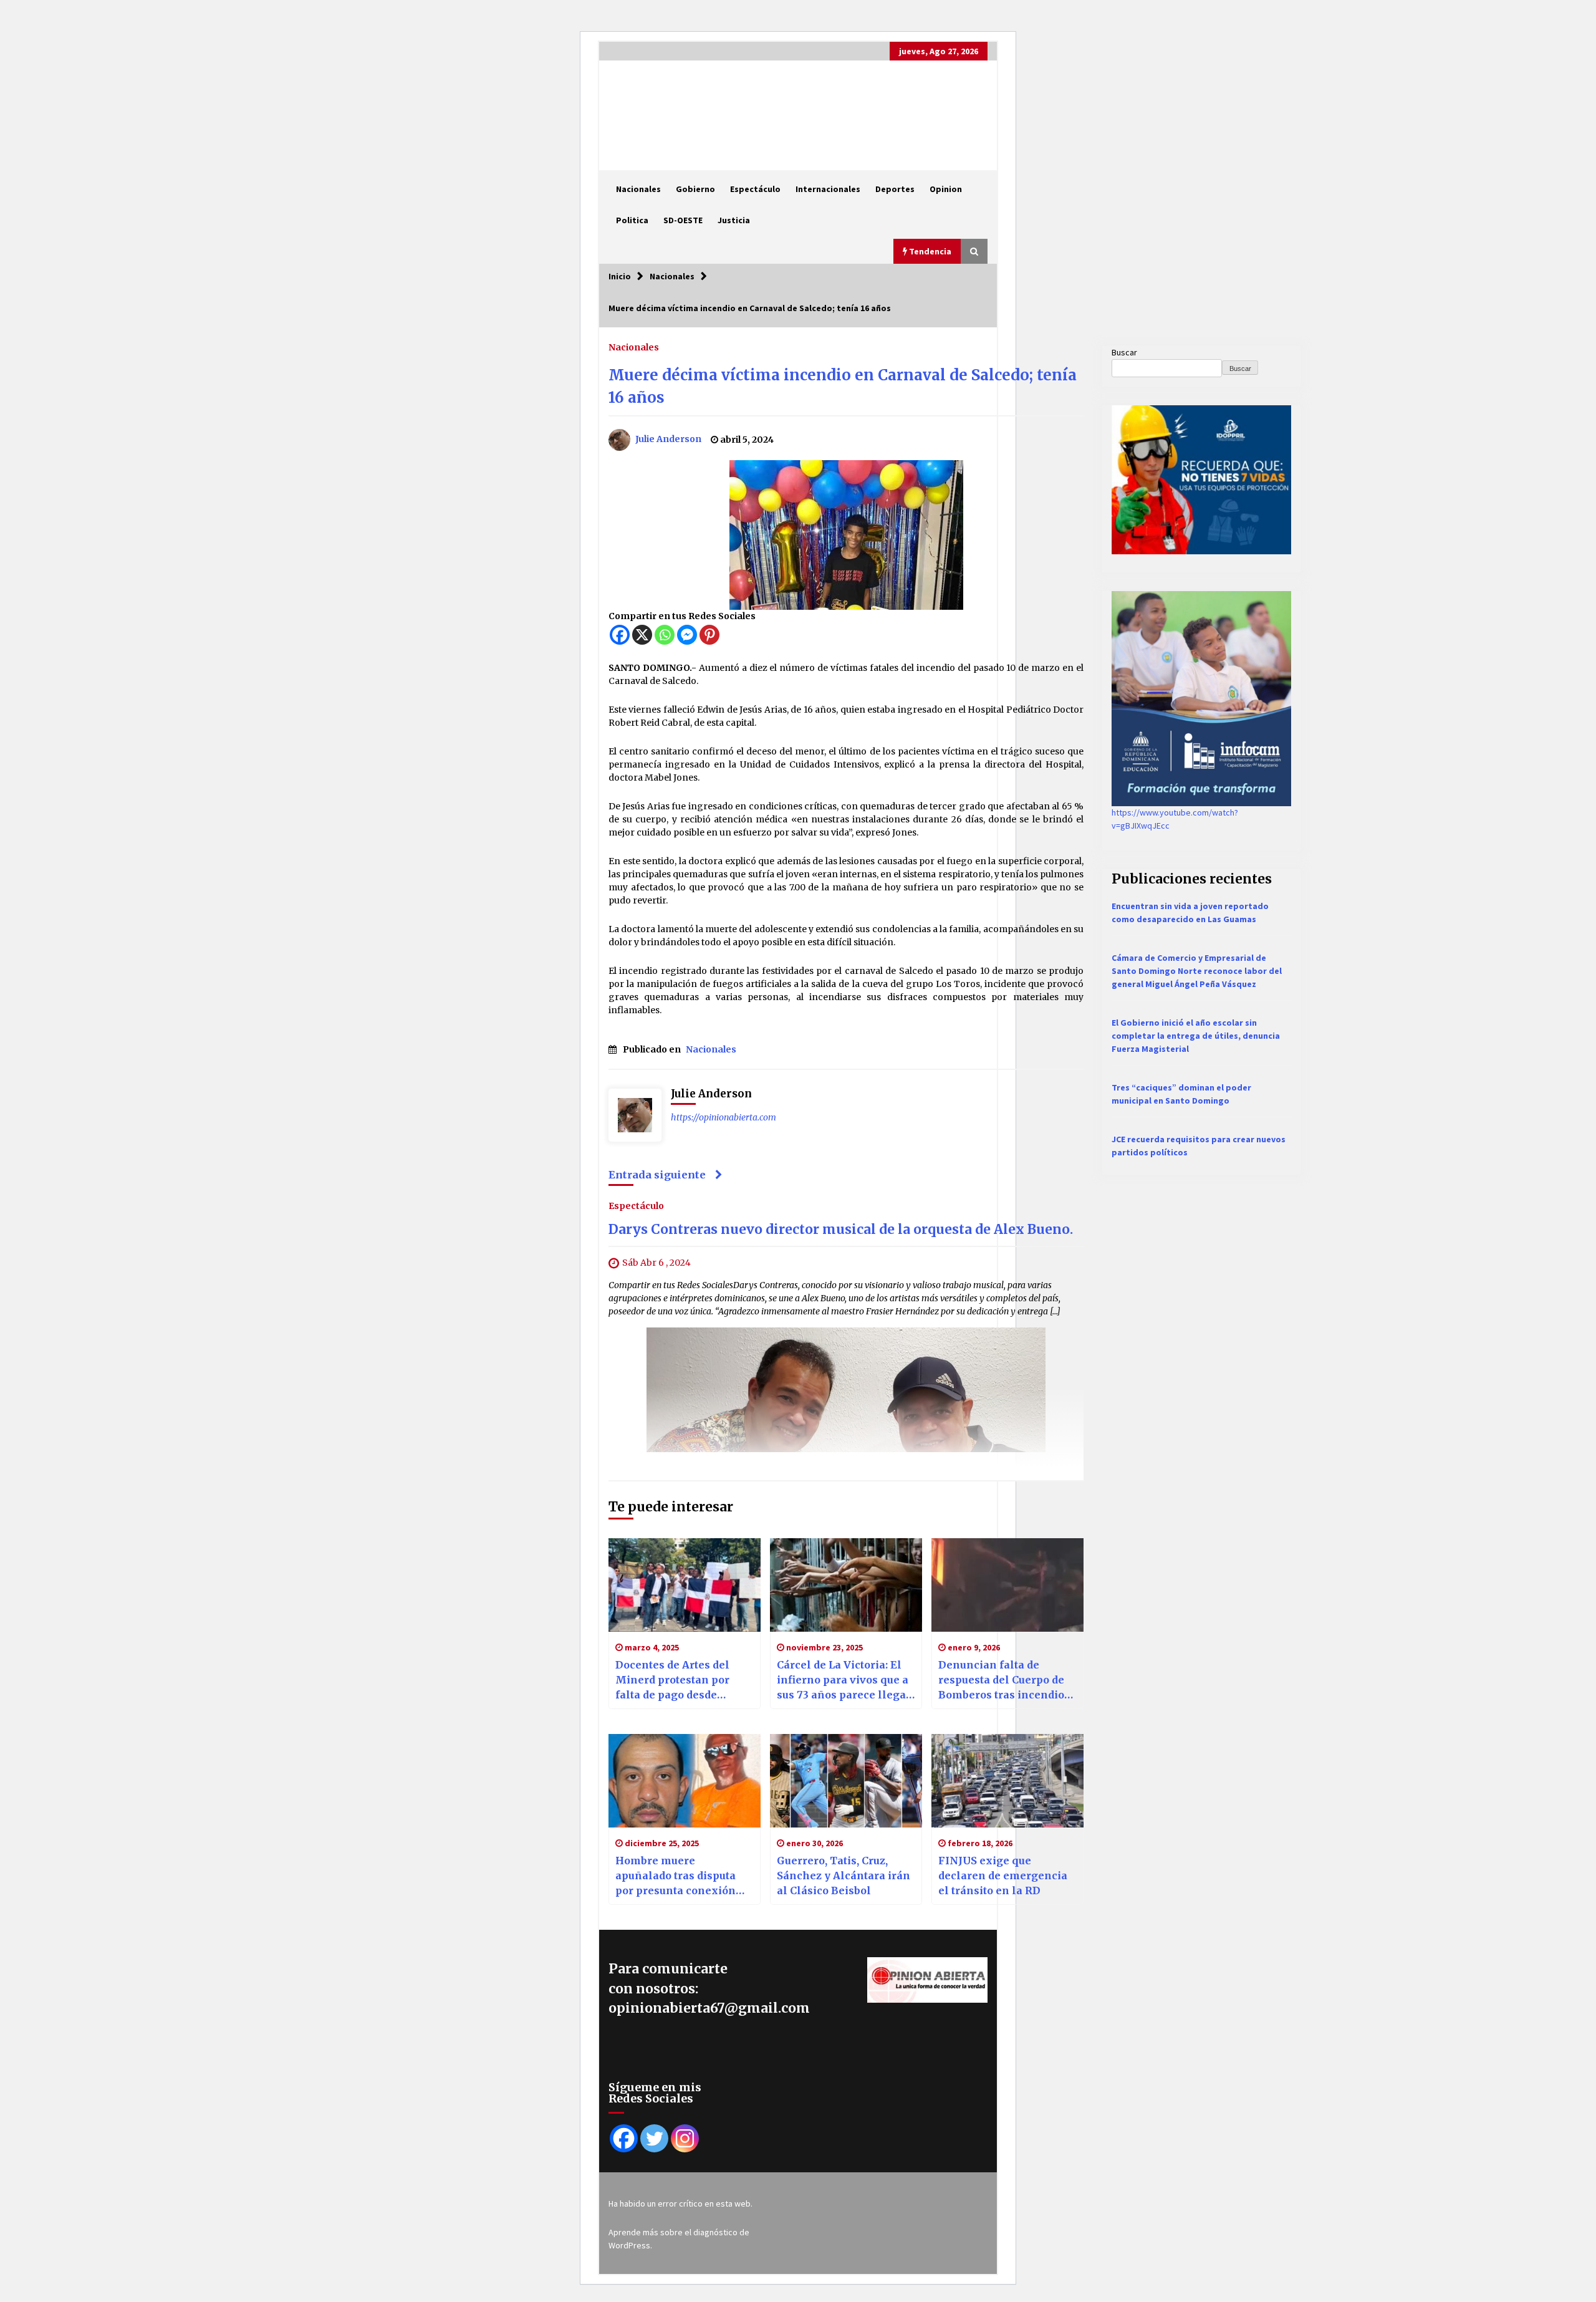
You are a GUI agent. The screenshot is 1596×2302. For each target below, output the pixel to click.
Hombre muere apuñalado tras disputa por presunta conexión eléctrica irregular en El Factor (679, 1876)
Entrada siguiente (657, 1175)
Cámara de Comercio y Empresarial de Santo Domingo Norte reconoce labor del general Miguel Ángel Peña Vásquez (1197, 971)
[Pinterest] (709, 635)
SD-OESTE (683, 220)
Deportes (895, 189)
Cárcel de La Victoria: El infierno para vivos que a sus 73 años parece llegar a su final (844, 1680)
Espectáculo (755, 189)
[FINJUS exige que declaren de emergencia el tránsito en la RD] (1007, 1781)
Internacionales (828, 189)
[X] (642, 635)
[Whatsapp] (665, 635)
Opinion (946, 189)
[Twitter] (654, 2138)
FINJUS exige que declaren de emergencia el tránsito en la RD (1003, 1876)
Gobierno (695, 189)
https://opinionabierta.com (723, 1117)
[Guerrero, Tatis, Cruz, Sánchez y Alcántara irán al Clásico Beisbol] (846, 1781)
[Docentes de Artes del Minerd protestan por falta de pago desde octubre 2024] (685, 1585)
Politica (632, 220)
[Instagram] (685, 2138)
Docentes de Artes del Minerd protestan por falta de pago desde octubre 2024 (672, 1680)
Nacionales (638, 189)
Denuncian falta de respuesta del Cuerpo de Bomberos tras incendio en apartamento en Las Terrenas (1001, 1680)
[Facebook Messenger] (687, 635)
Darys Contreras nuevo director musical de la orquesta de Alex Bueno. (841, 1229)
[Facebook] (620, 635)
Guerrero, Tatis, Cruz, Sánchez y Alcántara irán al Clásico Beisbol (844, 1876)
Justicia (734, 220)
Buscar (1124, 352)
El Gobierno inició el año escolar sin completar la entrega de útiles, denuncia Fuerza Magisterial (1196, 1036)
